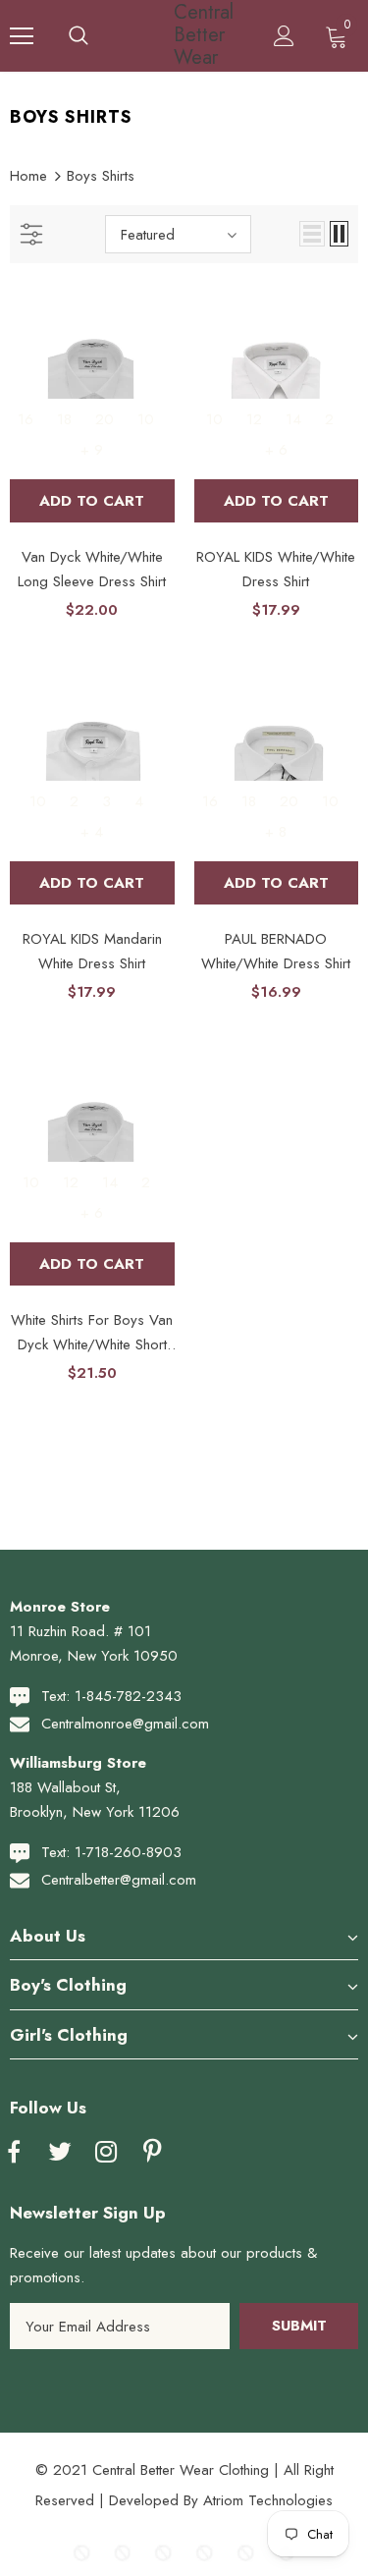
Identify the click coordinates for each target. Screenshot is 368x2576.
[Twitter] (60, 2153)
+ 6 (276, 450)
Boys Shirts (101, 176)
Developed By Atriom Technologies (221, 2500)
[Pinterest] (152, 2153)
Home (28, 176)
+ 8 (276, 832)
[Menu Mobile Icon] (22, 36)
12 (254, 420)
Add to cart (92, 501)
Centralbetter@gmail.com (119, 1880)
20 (105, 420)
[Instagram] (106, 2153)
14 (293, 420)
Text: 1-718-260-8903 (111, 1852)
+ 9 (92, 450)
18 (64, 420)
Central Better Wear (186, 35)
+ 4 (92, 832)
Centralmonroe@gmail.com (125, 1724)
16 (26, 420)
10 (146, 420)
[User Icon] (284, 36)
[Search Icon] (79, 36)
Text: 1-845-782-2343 (111, 1696)
